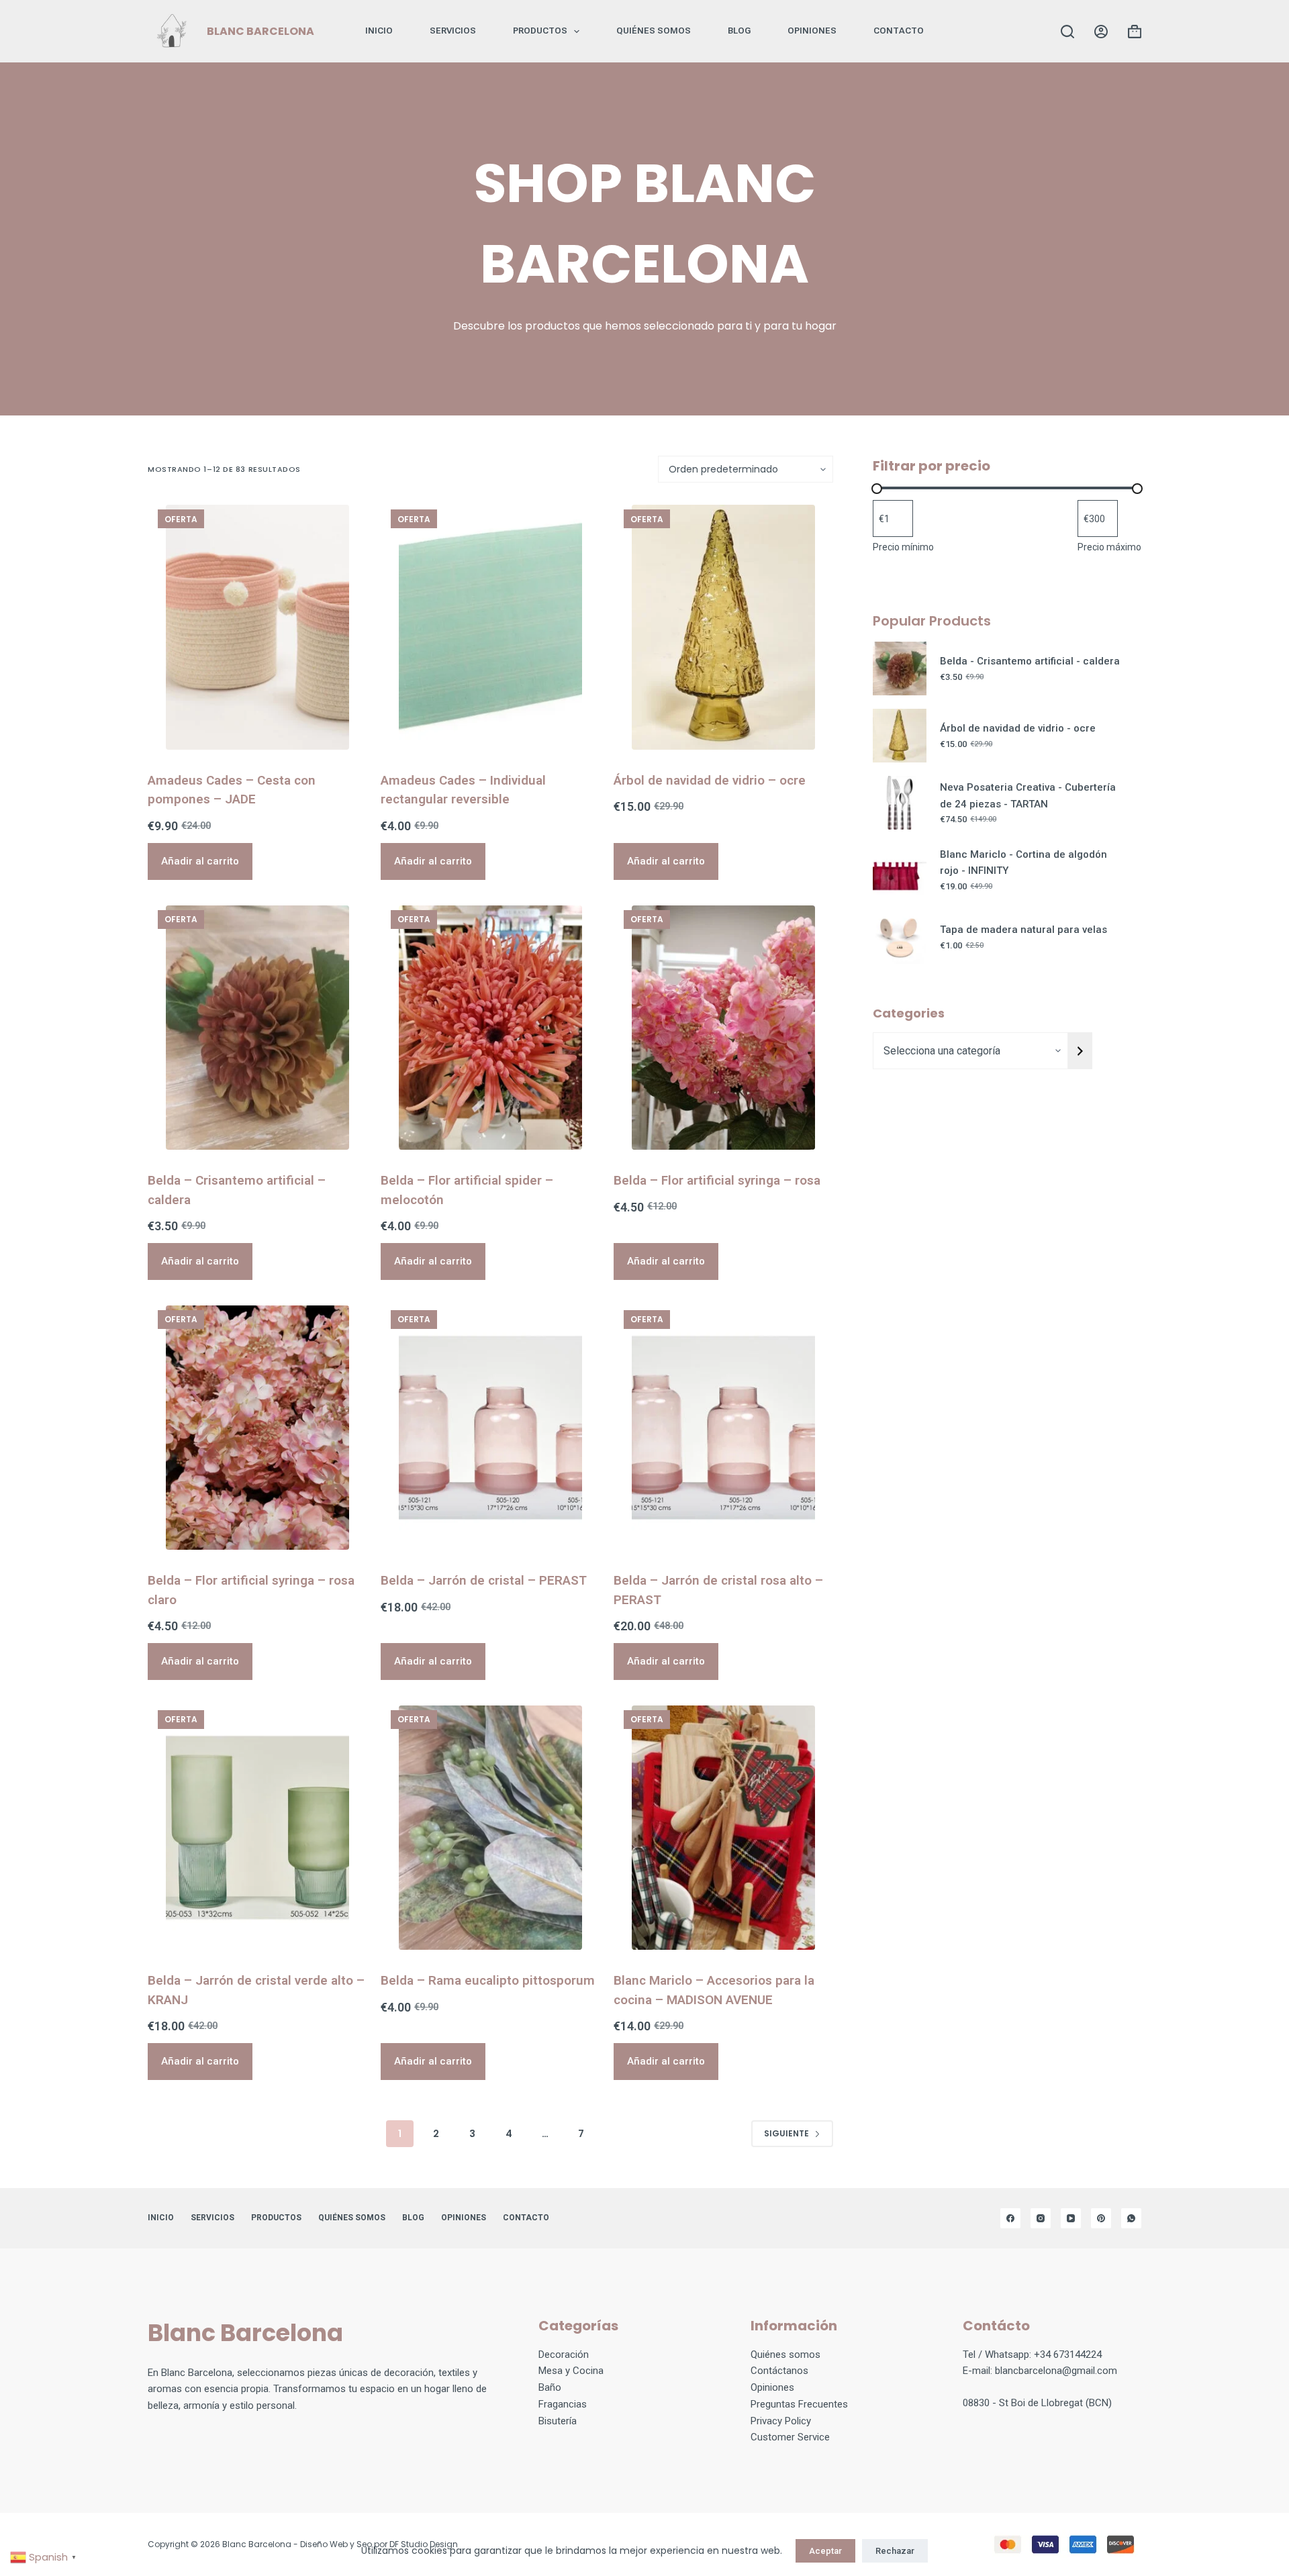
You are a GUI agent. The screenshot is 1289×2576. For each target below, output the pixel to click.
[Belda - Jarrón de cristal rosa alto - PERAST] (723, 1428)
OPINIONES (812, 31)
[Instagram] (1041, 2218)
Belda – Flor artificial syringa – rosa (717, 1180)
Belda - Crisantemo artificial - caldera (1030, 661)
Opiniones (772, 2387)
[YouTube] (1071, 2218)
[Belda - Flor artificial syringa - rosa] (723, 1028)
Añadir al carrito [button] (200, 861)
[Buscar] (1067, 32)
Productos (540, 31)
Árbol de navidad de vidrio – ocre (710, 780)
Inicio (379, 31)
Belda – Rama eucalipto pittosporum (488, 1980)
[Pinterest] (1101, 2218)
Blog (739, 31)
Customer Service (790, 2437)
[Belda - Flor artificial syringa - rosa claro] (257, 1428)
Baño (550, 2387)
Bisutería (558, 2421)
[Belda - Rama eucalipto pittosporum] (490, 1828)
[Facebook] (1010, 2218)
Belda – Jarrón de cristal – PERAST (484, 1580)
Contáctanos (779, 2371)
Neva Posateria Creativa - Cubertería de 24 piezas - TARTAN (1028, 796)
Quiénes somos (654, 31)
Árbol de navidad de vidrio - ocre (1018, 728)
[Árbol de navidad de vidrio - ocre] (723, 627)
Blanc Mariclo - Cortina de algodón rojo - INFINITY (1023, 863)
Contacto (899, 31)
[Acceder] (1101, 32)
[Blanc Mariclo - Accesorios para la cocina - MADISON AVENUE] (723, 1828)
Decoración (564, 2355)
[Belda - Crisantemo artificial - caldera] (257, 1028)
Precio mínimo (903, 547)
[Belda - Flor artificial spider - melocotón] (490, 1028)
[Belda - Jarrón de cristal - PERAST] (490, 1428)
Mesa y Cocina (571, 2371)
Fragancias (563, 2404)
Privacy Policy (781, 2421)
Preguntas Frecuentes (799, 2404)
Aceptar (825, 2551)
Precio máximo (1109, 547)
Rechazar (895, 2551)
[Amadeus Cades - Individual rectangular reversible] (490, 627)
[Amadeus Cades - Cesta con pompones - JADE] (257, 627)
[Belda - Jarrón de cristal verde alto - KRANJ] (257, 1828)
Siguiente (786, 2133)
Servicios (453, 31)
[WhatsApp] (1131, 2218)
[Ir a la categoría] (1080, 1051)
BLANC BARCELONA (260, 31)
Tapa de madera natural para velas (1023, 930)
